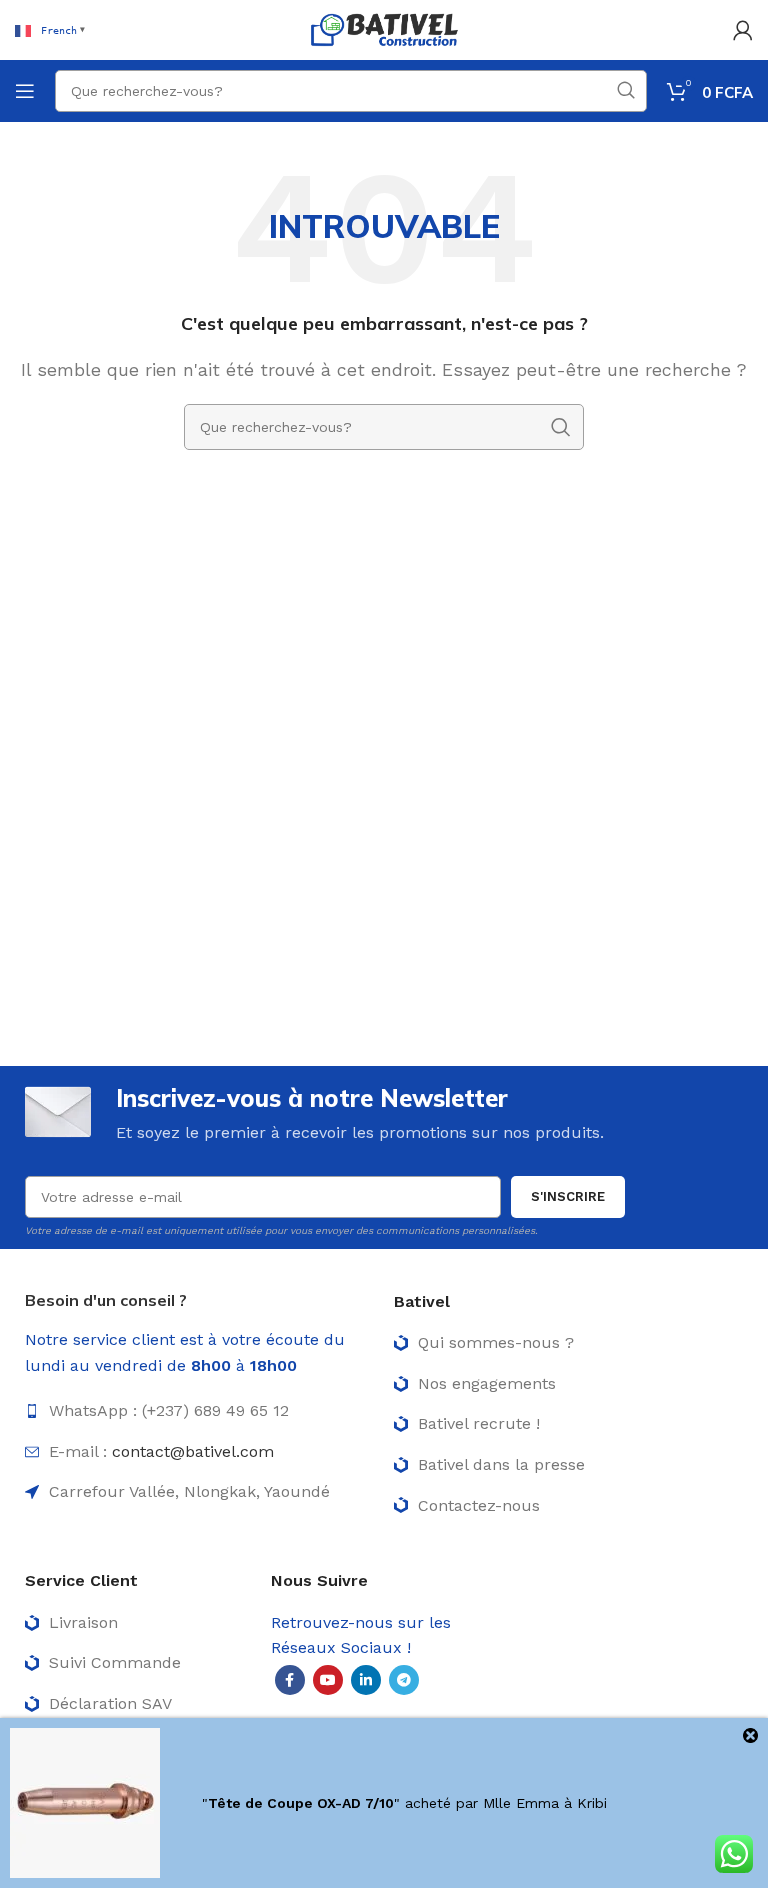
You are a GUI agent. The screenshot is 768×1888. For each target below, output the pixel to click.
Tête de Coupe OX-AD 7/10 (301, 1803)
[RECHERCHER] (626, 91)
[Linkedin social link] (366, 1680)
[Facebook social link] (290, 1680)
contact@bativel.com (193, 1451)
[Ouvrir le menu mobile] (25, 91)
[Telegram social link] (404, 1680)
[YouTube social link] (328, 1680)
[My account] (743, 30)
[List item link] (199, 1411)
